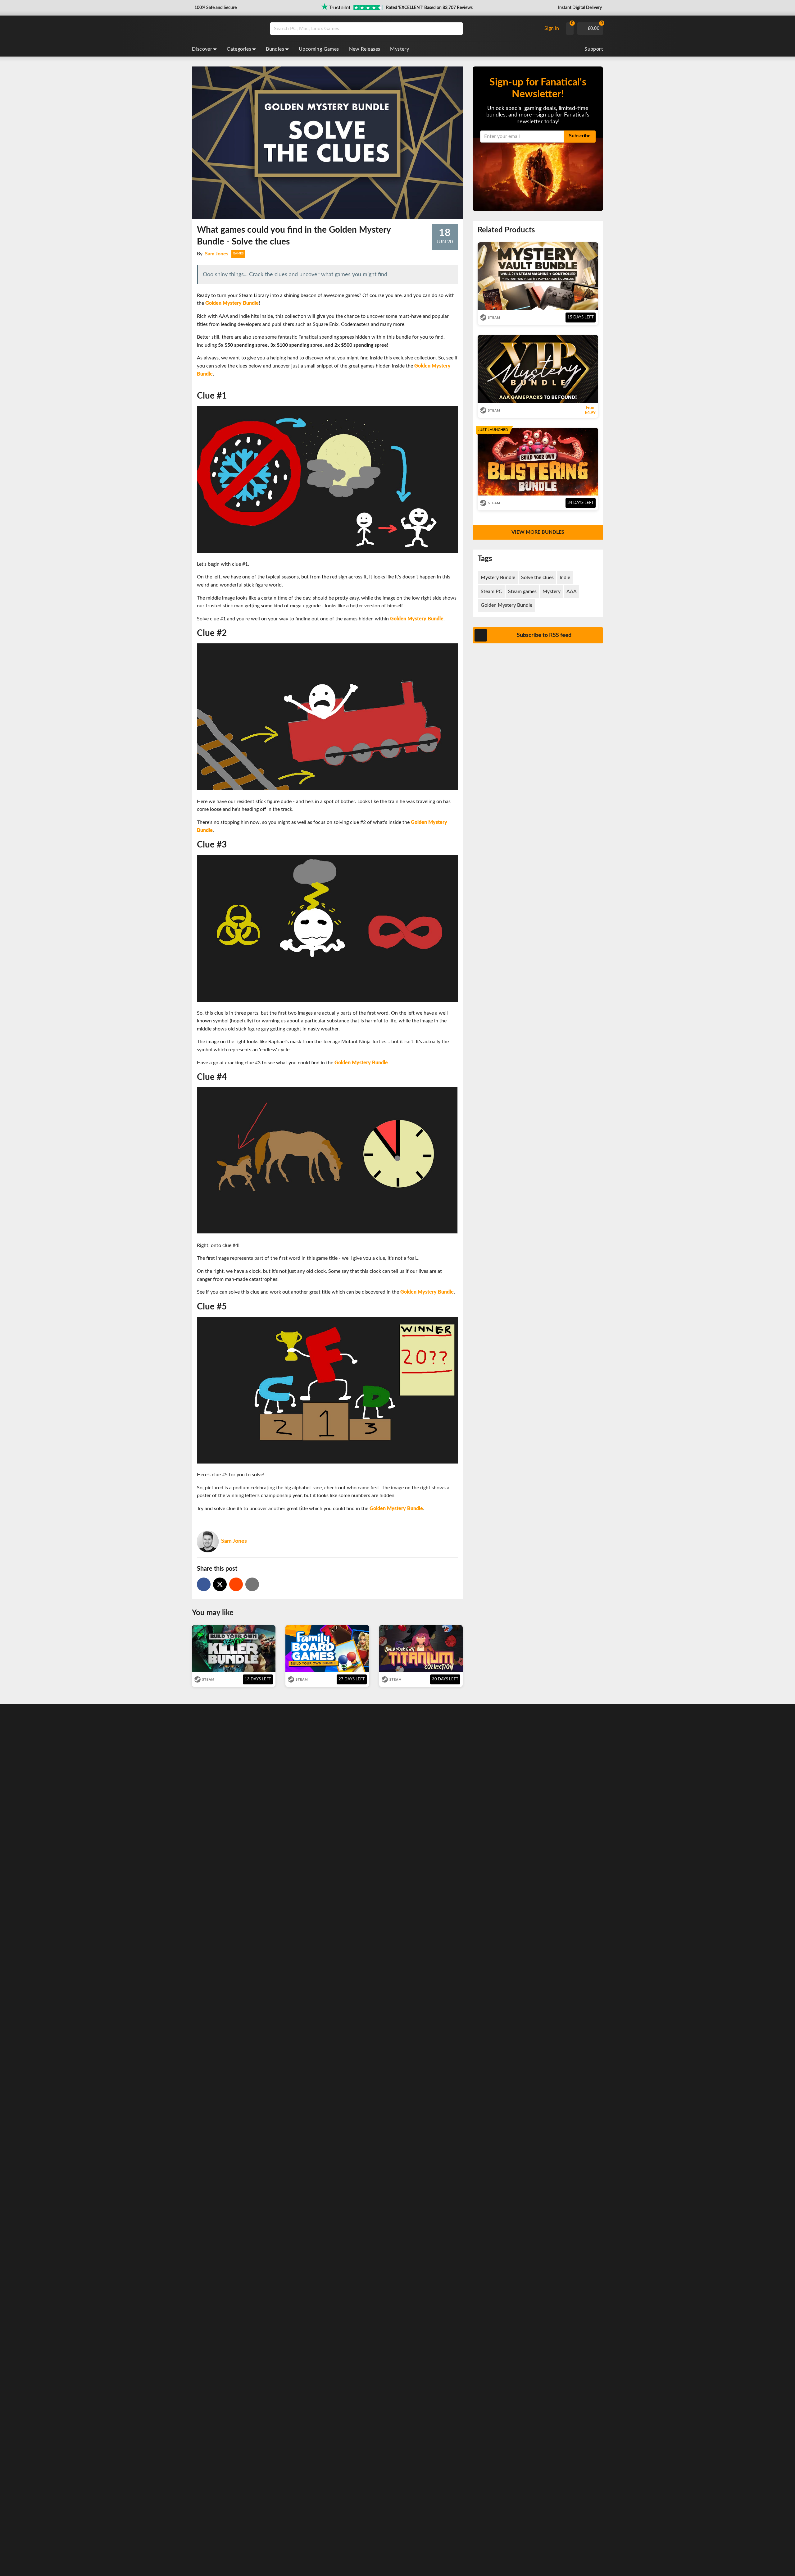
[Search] (456, 29)
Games (238, 253)
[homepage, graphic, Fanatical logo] (226, 29)
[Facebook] (204, 1584)
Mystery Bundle (498, 578)
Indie (565, 578)
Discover (202, 49)
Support (594, 49)
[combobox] (404, 29)
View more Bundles (538, 532)
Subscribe (580, 136)
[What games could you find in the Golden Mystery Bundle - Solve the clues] (236, 1584)
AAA (572, 591)
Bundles (275, 49)
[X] (220, 1584)
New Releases (365, 49)
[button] (215, 8)
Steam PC (491, 591)
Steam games (522, 591)
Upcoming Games (319, 49)
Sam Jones (217, 254)
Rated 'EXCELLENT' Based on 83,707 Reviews (429, 8)
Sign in (552, 28)
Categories (239, 49)
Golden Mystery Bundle (507, 605)
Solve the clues (537, 578)
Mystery (400, 49)
